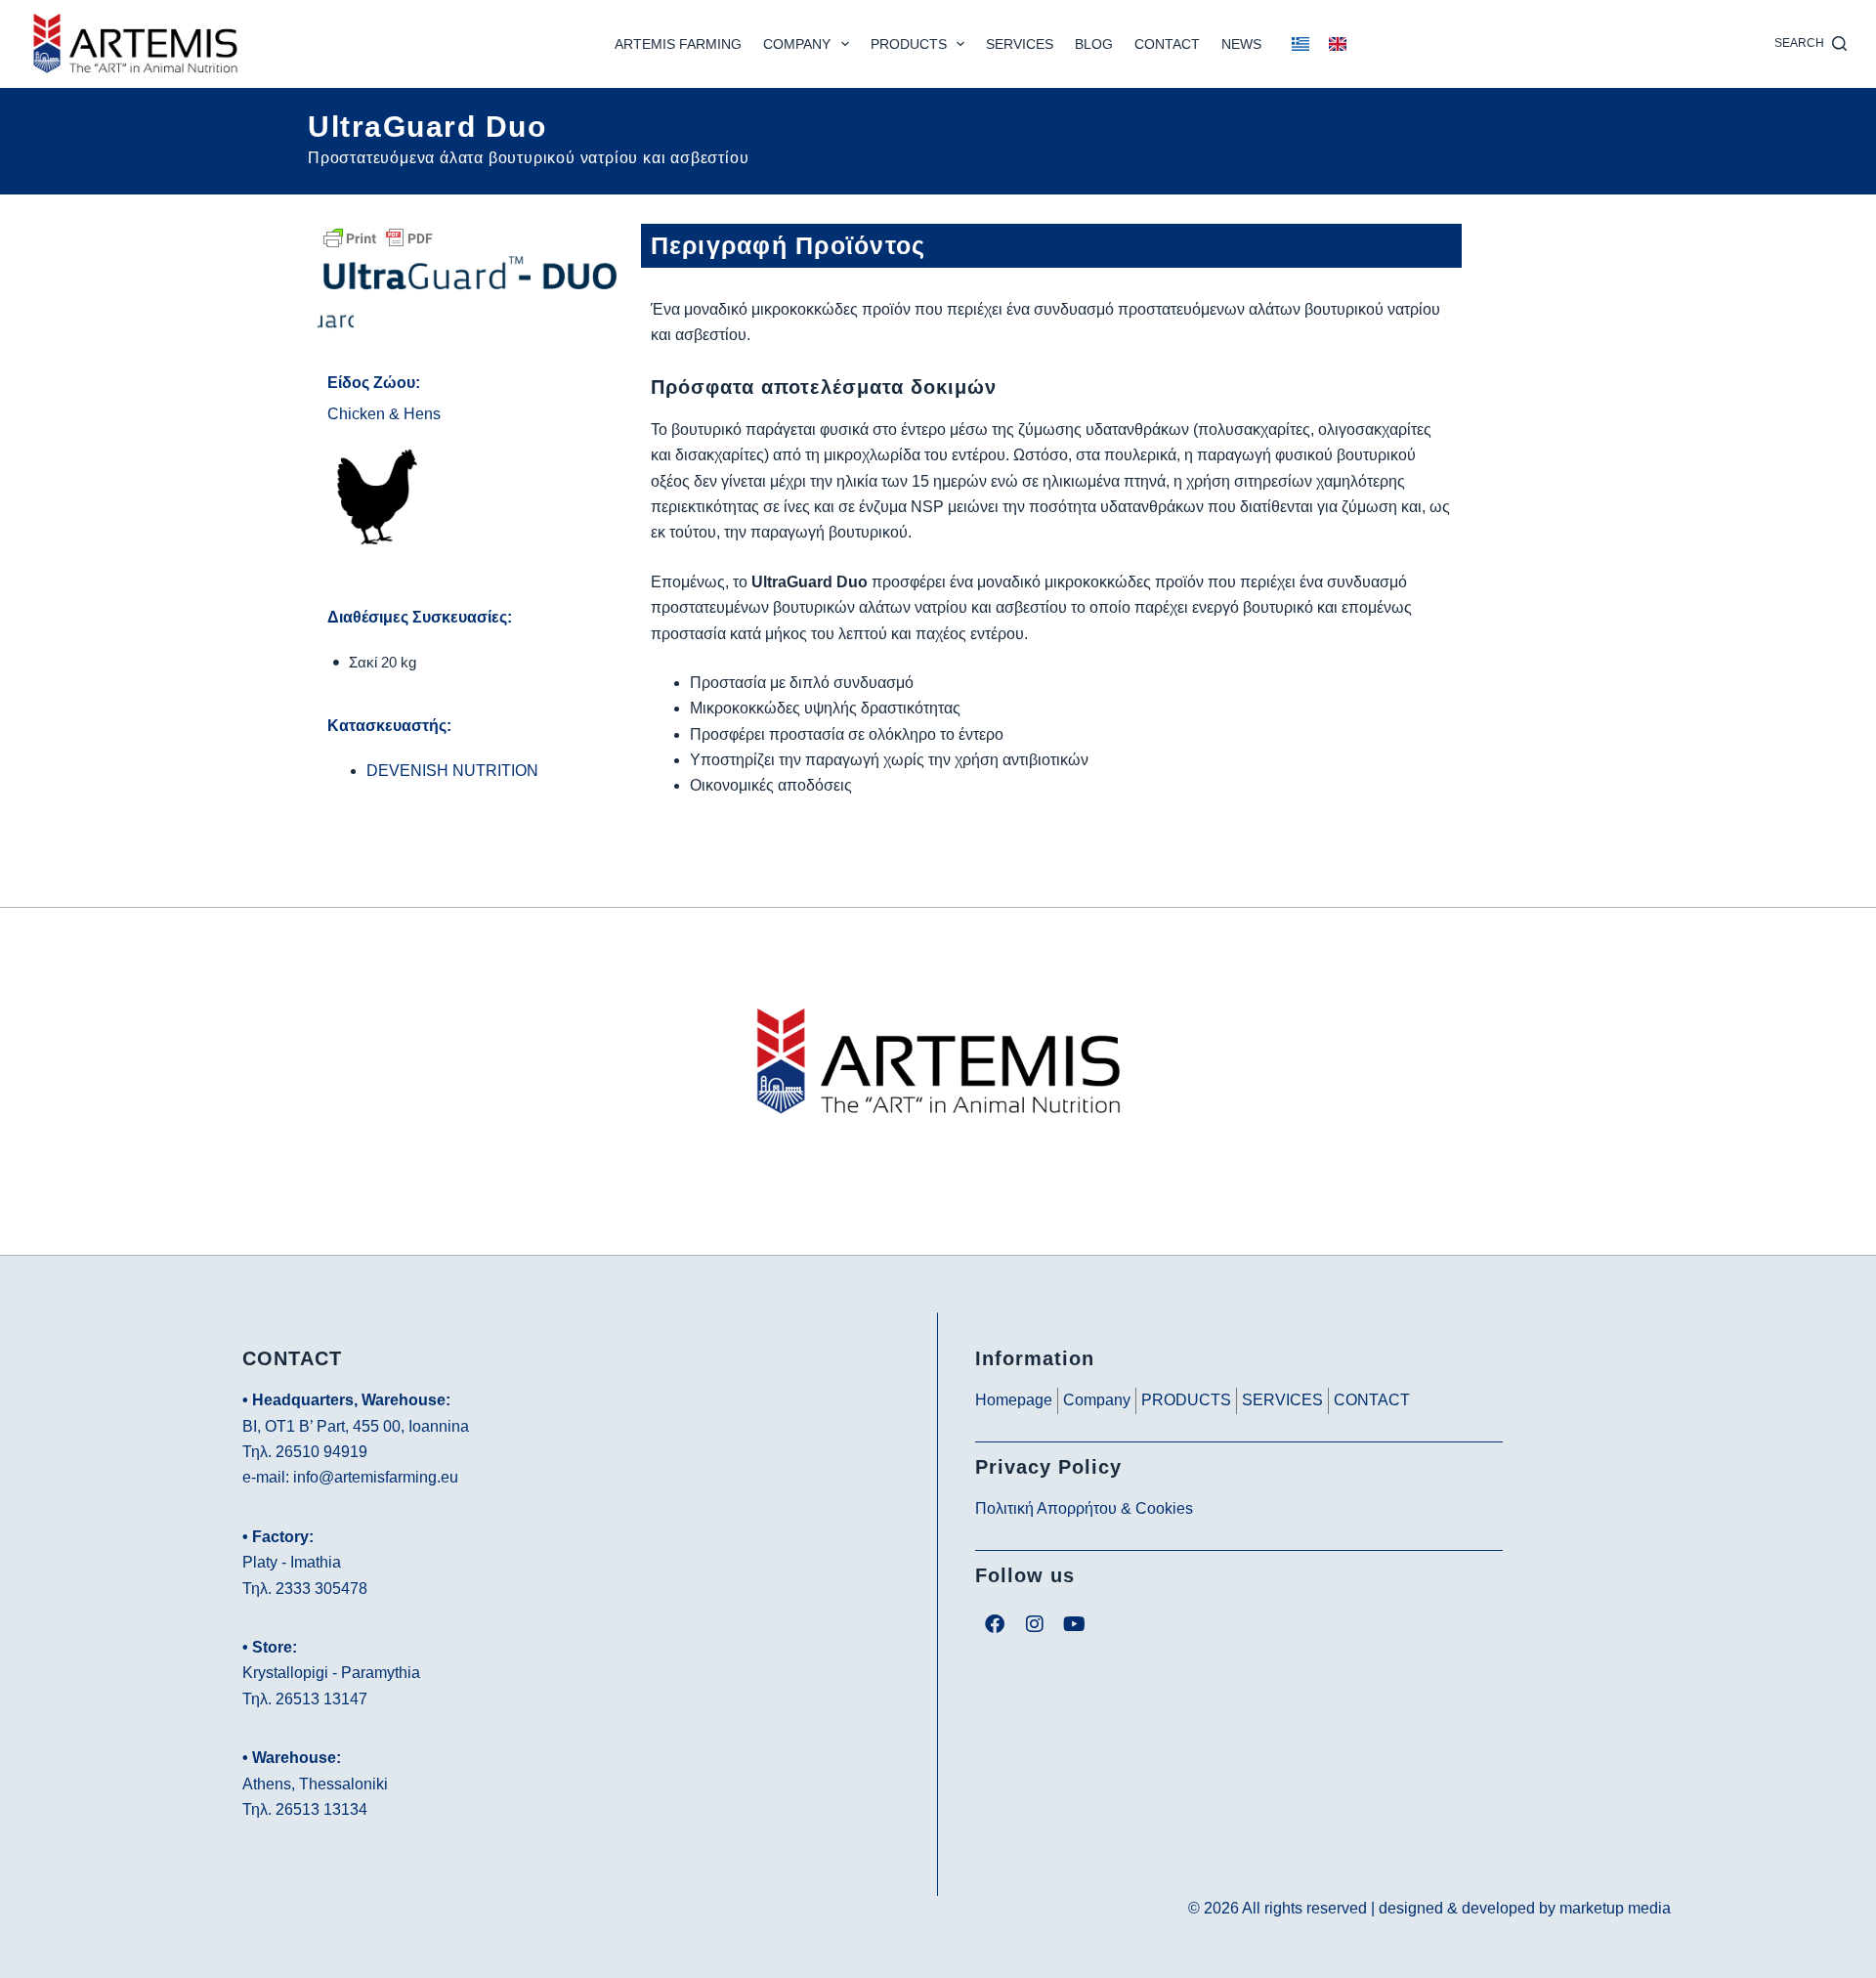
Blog (1094, 44)
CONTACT (1167, 44)
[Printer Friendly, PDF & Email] (378, 237)
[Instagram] (1035, 1624)
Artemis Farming (678, 44)
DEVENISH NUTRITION (452, 771)
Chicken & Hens (384, 414)
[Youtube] (1075, 1624)
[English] (1338, 44)
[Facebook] (995, 1624)
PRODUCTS (909, 44)
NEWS (1241, 44)
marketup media (1615, 1908)
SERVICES (1020, 44)
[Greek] (1300, 44)
